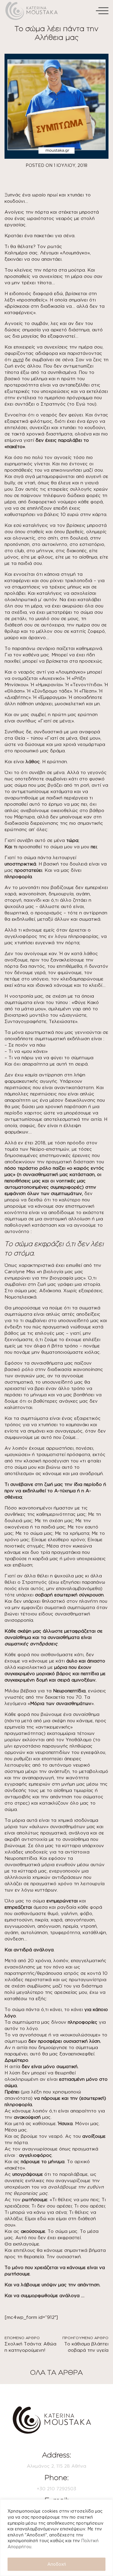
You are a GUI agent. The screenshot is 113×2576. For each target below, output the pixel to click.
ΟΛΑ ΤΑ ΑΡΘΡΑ (56, 2372)
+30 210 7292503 (56, 2489)
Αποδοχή (57, 2564)
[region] (56, 2538)
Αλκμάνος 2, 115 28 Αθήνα (56, 2466)
